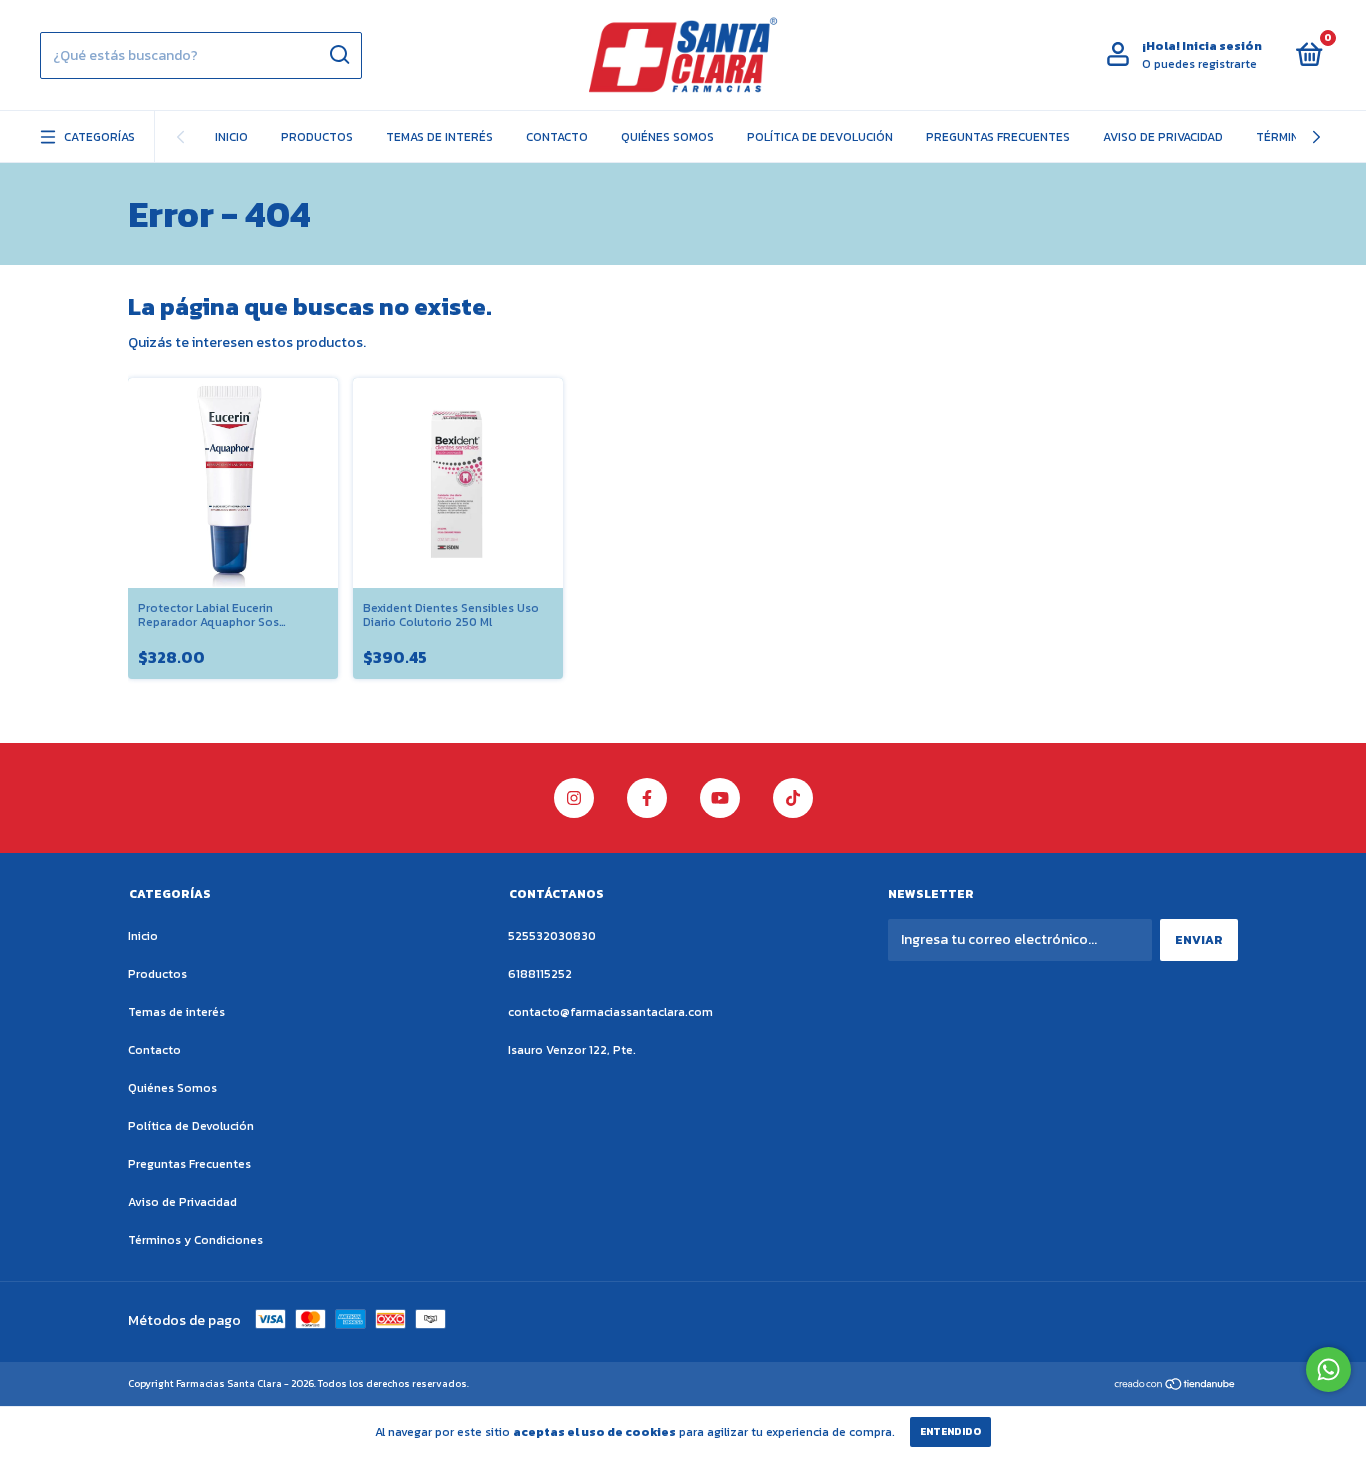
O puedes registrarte (1199, 64)
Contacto (557, 137)
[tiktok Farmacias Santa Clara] (793, 798)
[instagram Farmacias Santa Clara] (574, 798)
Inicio (231, 137)
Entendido (950, 1431)
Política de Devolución (820, 137)
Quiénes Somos (667, 137)
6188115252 (540, 974)
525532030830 (552, 936)
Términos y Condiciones (195, 1240)
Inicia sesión (1222, 46)
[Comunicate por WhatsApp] (1328, 1369)
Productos (317, 137)
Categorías (99, 137)
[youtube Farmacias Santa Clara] (720, 798)
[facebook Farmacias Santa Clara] (647, 798)
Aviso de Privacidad (1163, 137)
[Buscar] (338, 55)
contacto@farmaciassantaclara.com (610, 1012)
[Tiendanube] (1175, 1385)
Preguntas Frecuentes (998, 137)
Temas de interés (439, 137)
